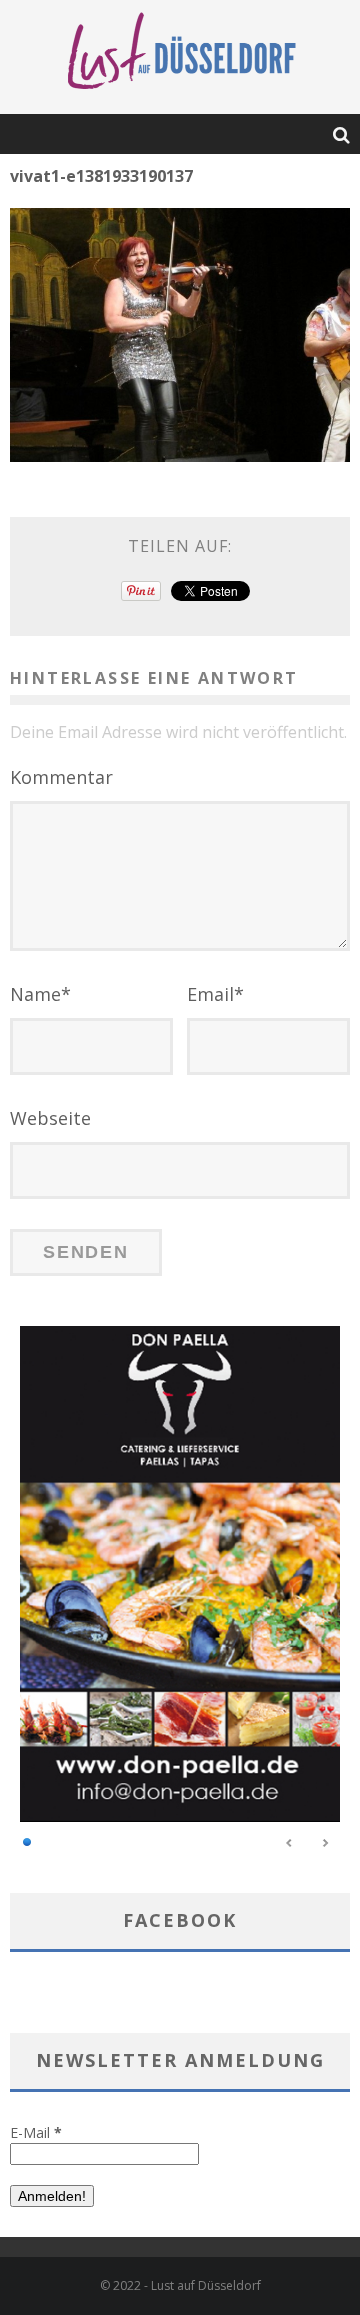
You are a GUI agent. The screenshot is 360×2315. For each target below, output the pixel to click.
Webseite (50, 1118)
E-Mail (36, 2132)
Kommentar (61, 777)
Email (215, 994)
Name (40, 994)
